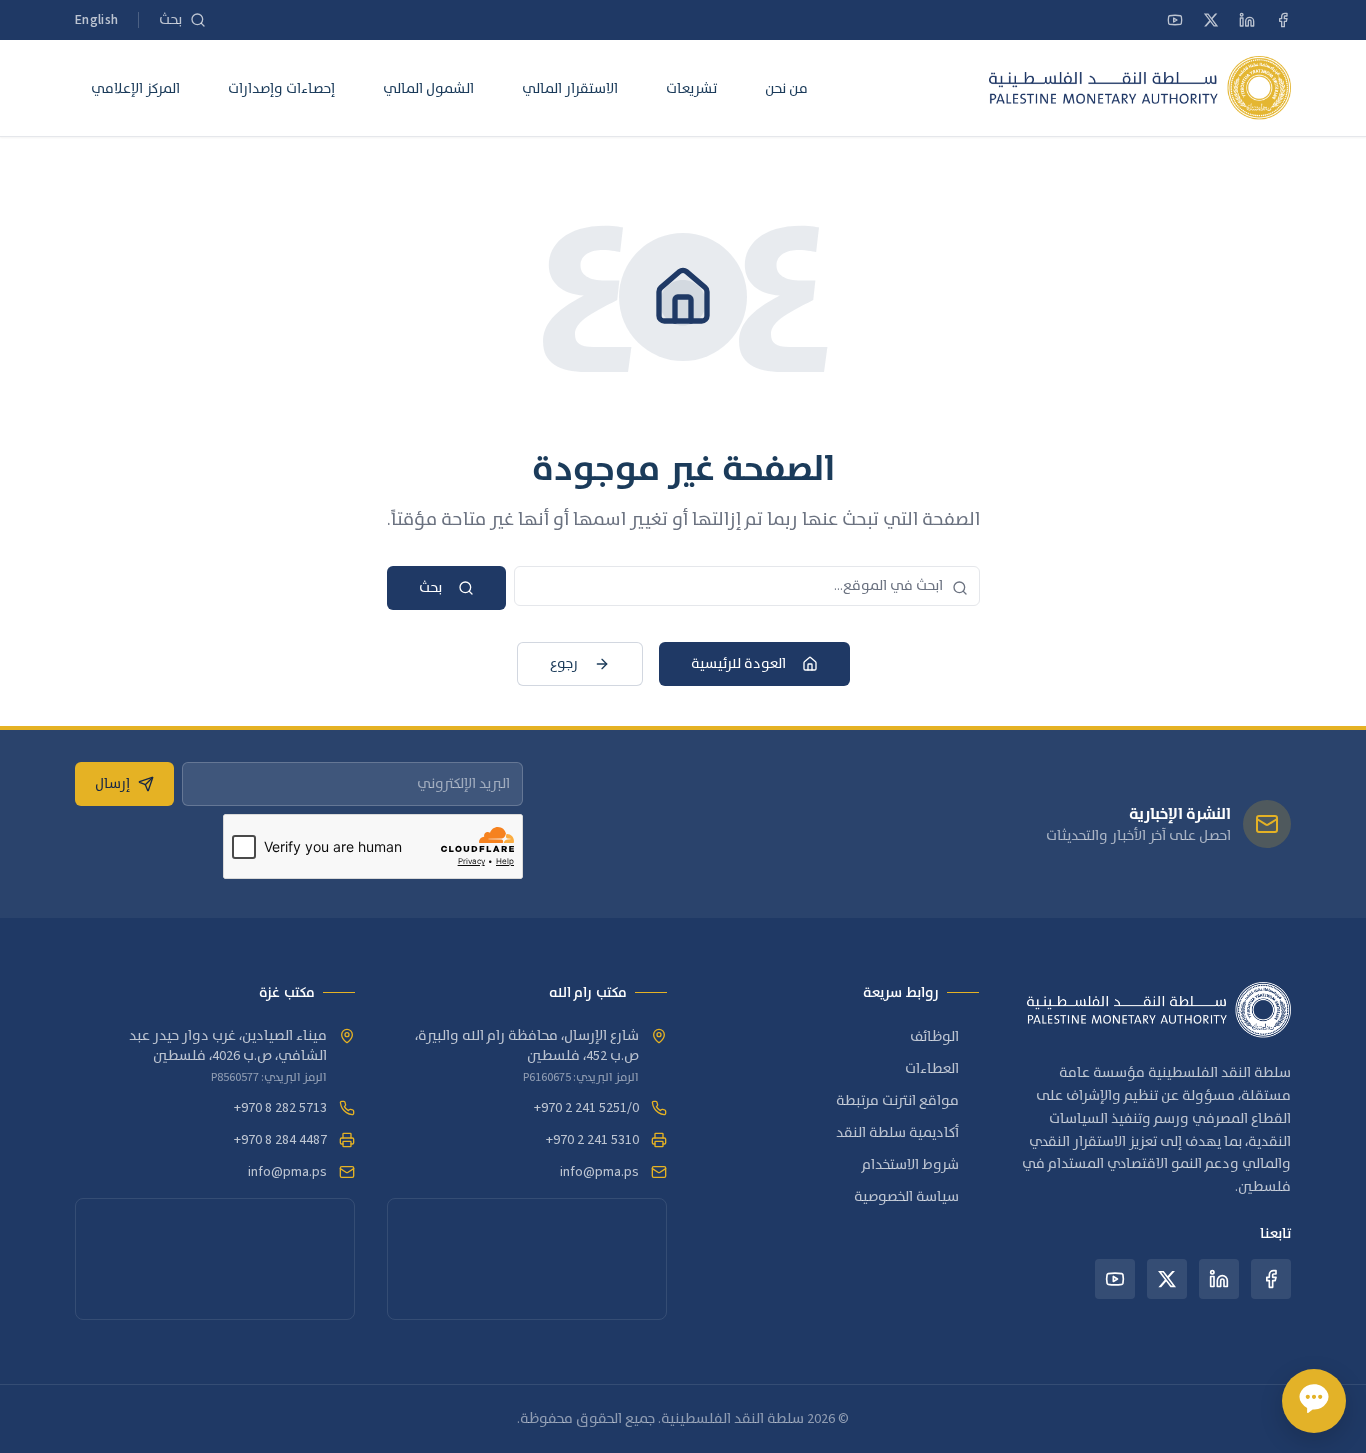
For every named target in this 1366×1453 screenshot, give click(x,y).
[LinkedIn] (1247, 20)
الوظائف (934, 1037)
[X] (1211, 20)
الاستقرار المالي (570, 88)
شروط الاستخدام (910, 1165)
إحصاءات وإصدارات (281, 88)
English (96, 20)
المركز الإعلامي (135, 88)
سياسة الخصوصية (906, 1197)
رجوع (564, 664)
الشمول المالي (428, 88)
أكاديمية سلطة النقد (897, 1133)
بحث (430, 588)
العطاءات (932, 1069)
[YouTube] (1175, 20)
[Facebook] (1283, 20)
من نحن (786, 88)
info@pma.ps (599, 1172)
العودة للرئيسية (738, 664)
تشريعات (691, 88)
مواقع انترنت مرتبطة (897, 1101)
